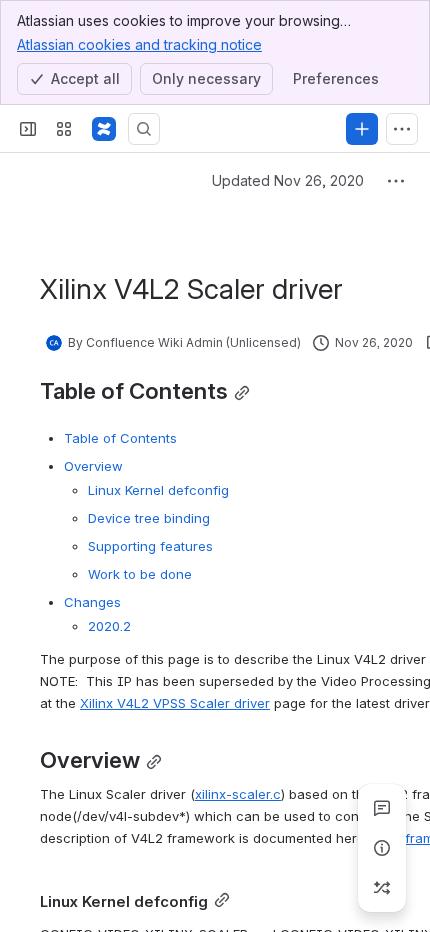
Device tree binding (149, 518)
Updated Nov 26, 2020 (288, 180)
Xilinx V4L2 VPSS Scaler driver (175, 703)
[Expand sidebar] (28, 129)
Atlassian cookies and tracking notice (139, 44)
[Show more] (402, 129)
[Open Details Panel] (382, 848)
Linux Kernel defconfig (158, 490)
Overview (93, 466)
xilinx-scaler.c (238, 794)
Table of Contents (120, 438)
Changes (92, 602)
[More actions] (396, 181)
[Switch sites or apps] (64, 129)
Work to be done (140, 574)
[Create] (362, 129)
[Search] (144, 129)
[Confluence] (104, 129)
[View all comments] (382, 808)
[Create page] (382, 888)
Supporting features (150, 546)
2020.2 (109, 626)
